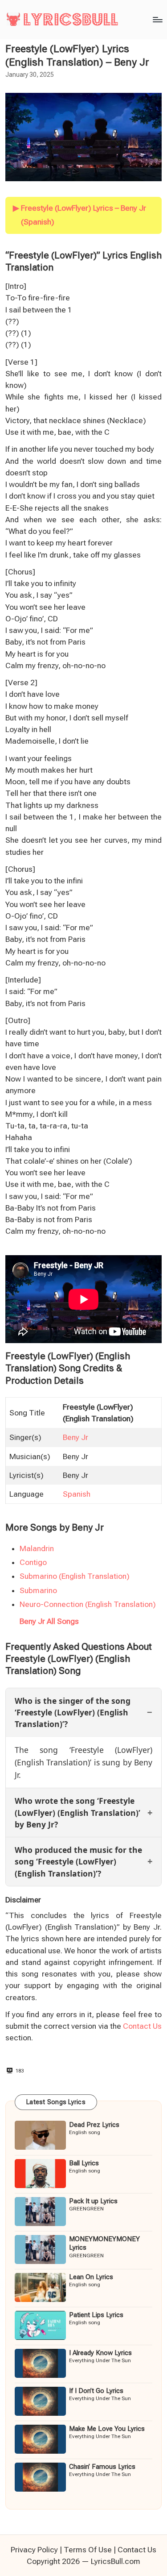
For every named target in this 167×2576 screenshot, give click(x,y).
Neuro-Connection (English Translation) (88, 1604)
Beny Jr (75, 1437)
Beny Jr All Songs (49, 1621)
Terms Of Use (88, 2550)
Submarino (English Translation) (75, 1576)
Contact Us (142, 2026)
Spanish (77, 1494)
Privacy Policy (34, 2550)
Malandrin (37, 1548)
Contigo (33, 1562)
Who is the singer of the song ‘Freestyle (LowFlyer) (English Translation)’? (73, 1712)
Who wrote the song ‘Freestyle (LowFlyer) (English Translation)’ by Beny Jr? (77, 1812)
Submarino (38, 1590)
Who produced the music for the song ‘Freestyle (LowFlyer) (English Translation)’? (78, 1862)
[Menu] (157, 19)
